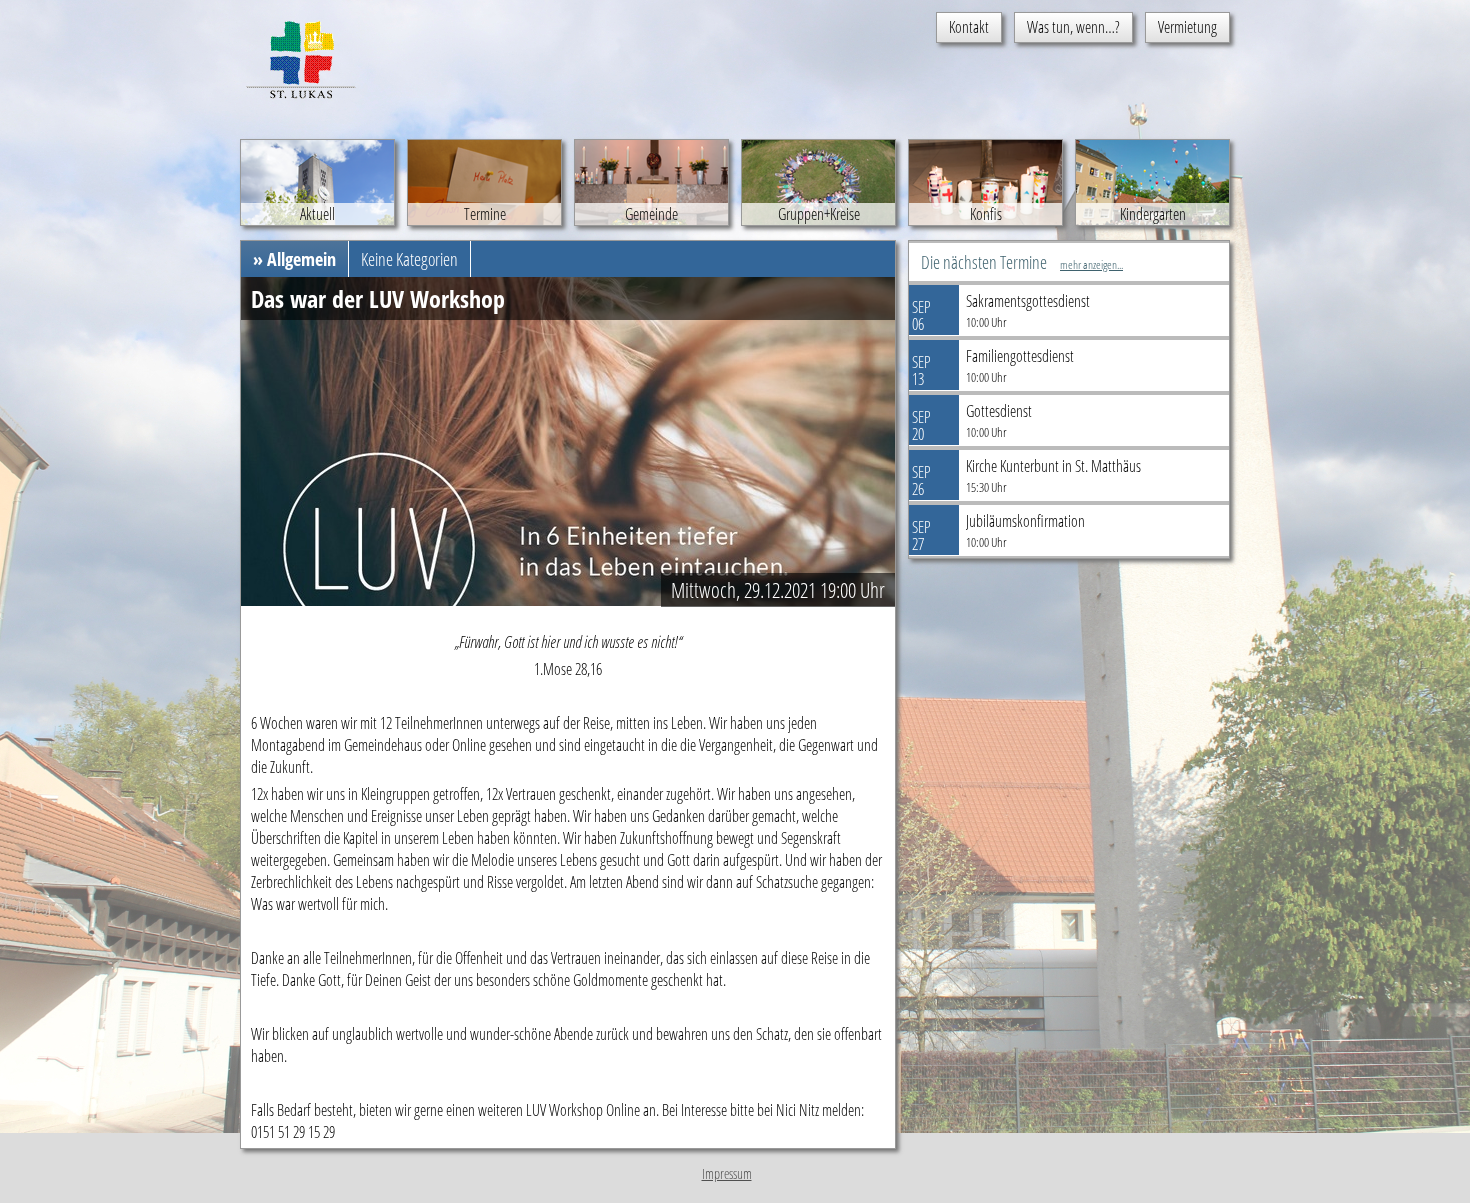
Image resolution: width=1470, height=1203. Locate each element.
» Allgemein (294, 259)
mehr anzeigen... (1091, 264)
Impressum (727, 1173)
